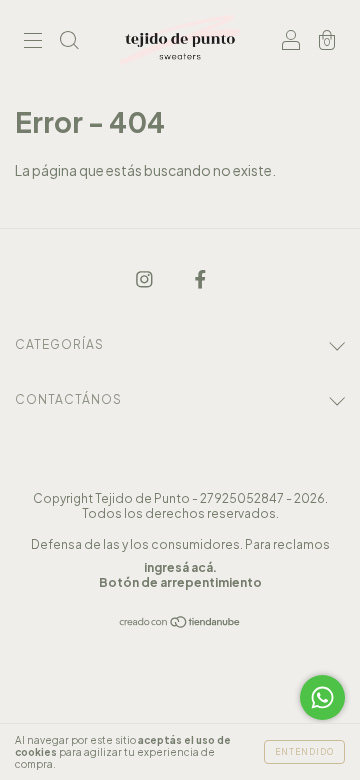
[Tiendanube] (180, 623)
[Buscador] (69, 41)
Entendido (304, 752)
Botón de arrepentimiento (180, 582)
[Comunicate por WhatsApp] (322, 697)
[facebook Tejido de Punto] (200, 278)
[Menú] (33, 41)
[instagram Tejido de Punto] (145, 278)
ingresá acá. (180, 567)
